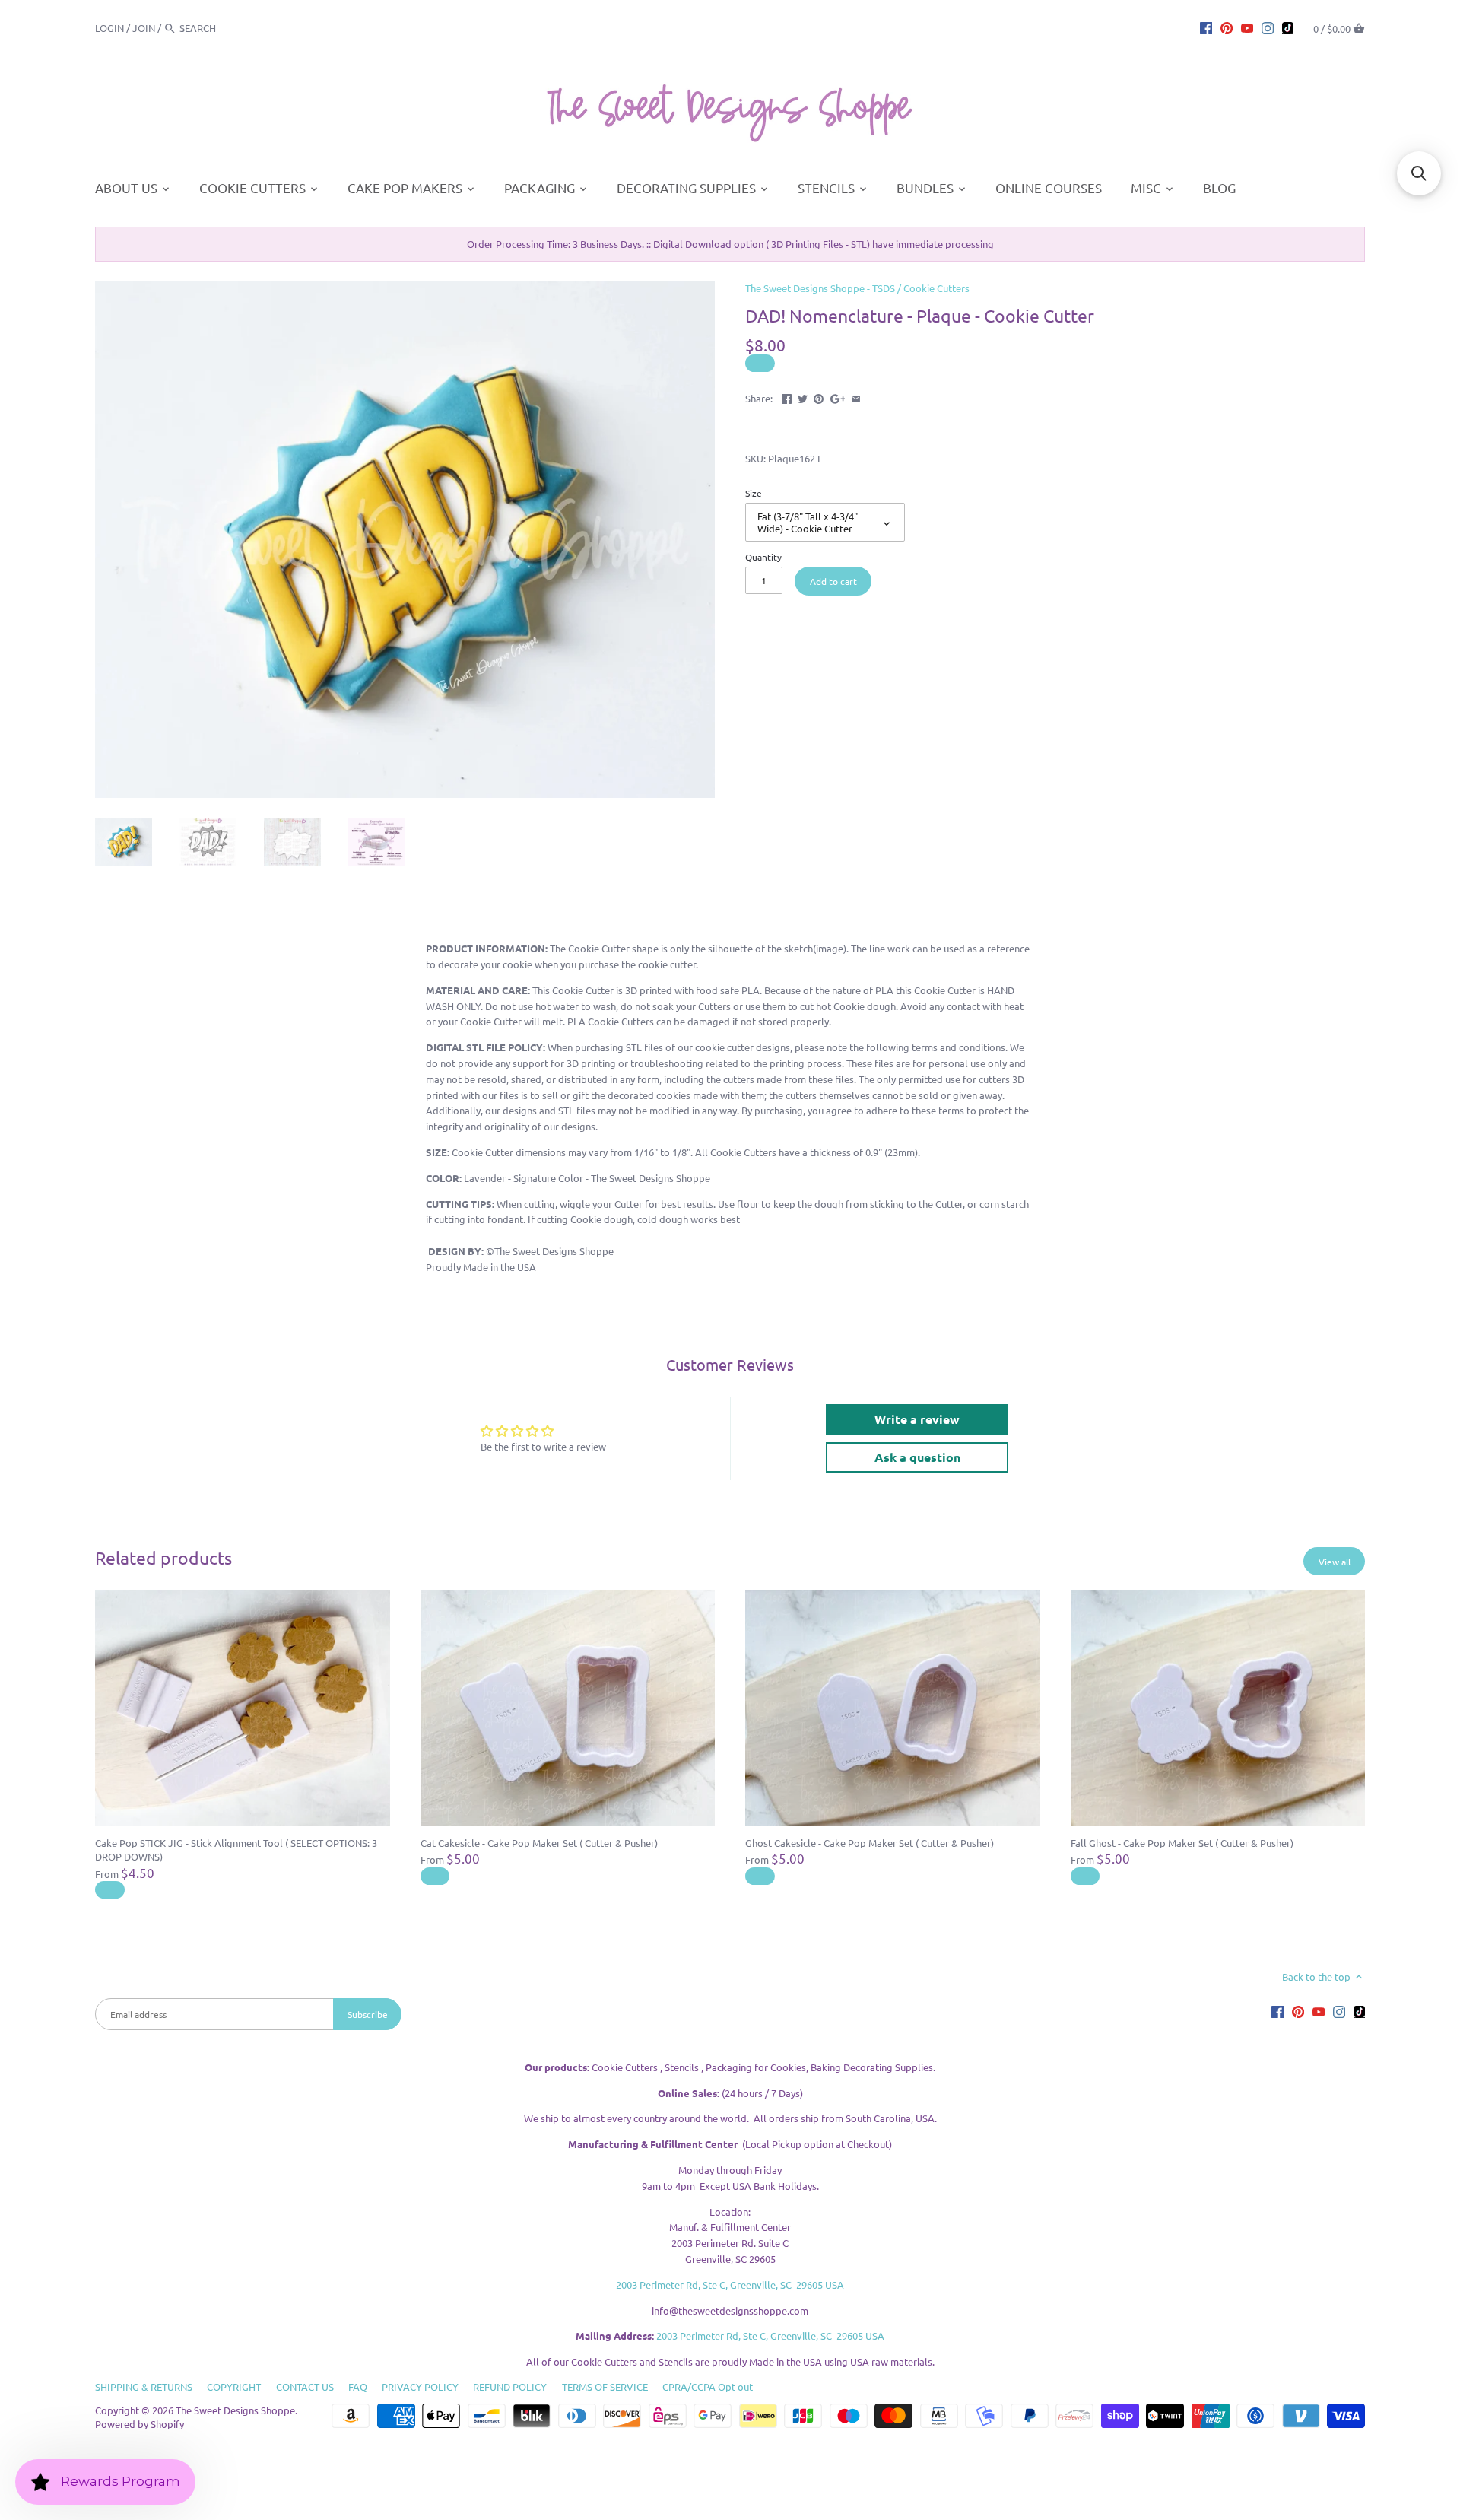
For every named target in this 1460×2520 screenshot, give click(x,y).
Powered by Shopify (140, 2424)
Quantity (763, 557)
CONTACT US (305, 2387)
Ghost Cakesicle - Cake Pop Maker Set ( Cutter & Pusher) (870, 1843)
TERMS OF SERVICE (605, 2387)
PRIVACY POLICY (420, 2387)
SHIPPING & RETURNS (144, 2387)
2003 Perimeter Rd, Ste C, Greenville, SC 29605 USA (730, 2285)
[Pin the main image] (819, 397)
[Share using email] (856, 397)
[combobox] (221, 28)
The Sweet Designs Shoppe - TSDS (820, 288)
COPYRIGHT (234, 2387)
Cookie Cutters (936, 288)
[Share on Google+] (838, 397)
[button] (1419, 173)
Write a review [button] (917, 1419)
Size (754, 493)
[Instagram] (1268, 27)
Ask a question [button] (917, 1457)
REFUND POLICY (510, 2387)
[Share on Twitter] (803, 397)
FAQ (358, 2387)
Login (109, 28)
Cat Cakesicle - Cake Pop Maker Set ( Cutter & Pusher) (539, 1843)
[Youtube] (1247, 27)
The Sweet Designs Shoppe (235, 2410)
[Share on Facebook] (787, 397)
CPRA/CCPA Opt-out (708, 2387)
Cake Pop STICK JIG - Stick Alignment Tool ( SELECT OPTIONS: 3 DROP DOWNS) (236, 1849)
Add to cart (833, 581)
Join (144, 28)
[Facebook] (1206, 27)
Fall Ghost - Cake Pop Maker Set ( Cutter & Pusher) (1182, 1843)
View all (1335, 1562)
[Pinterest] (1227, 27)
